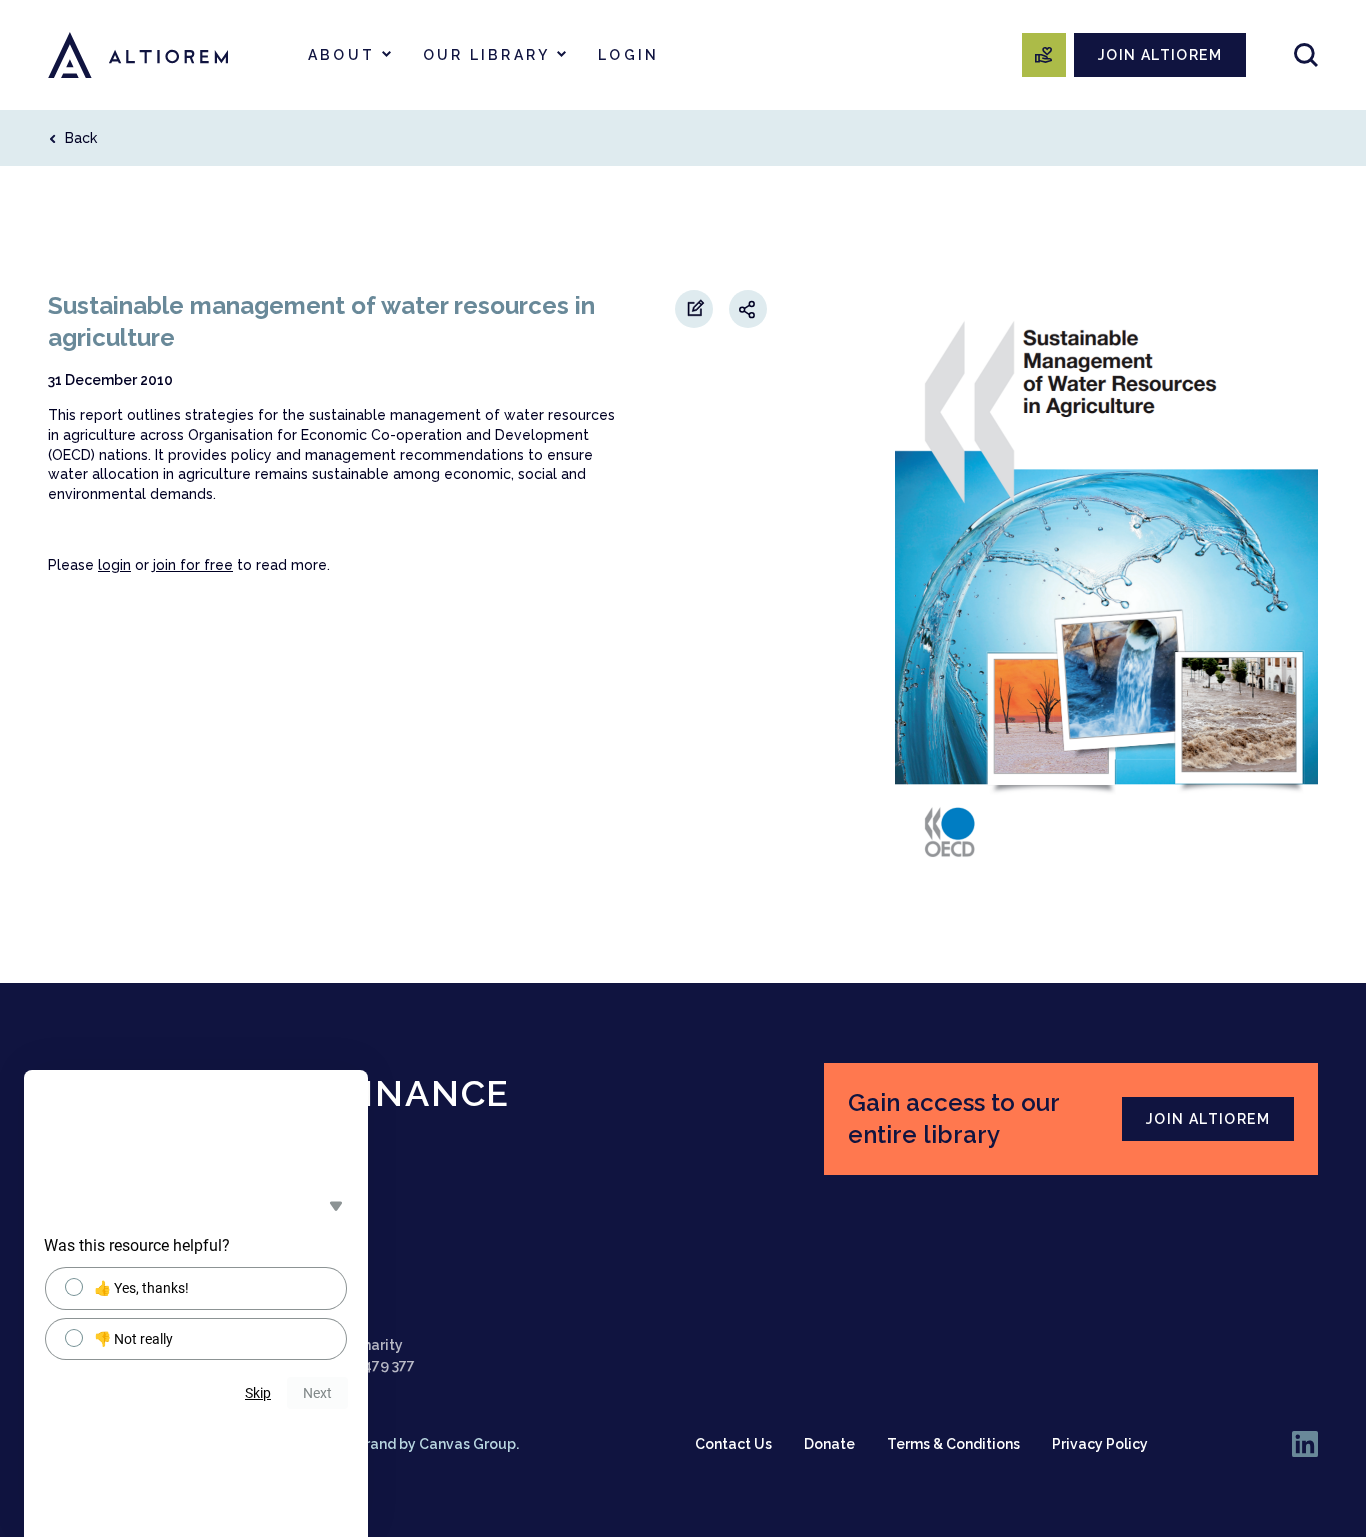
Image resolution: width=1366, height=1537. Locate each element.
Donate (829, 1444)
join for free (193, 565)
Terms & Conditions (953, 1444)
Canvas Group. (469, 1444)
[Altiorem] (138, 55)
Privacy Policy (1100, 1444)
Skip (258, 1393)
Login (628, 55)
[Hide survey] (336, 1206)
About (341, 55)
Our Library (486, 55)
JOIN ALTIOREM (1160, 55)
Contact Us (733, 1444)
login (114, 565)
